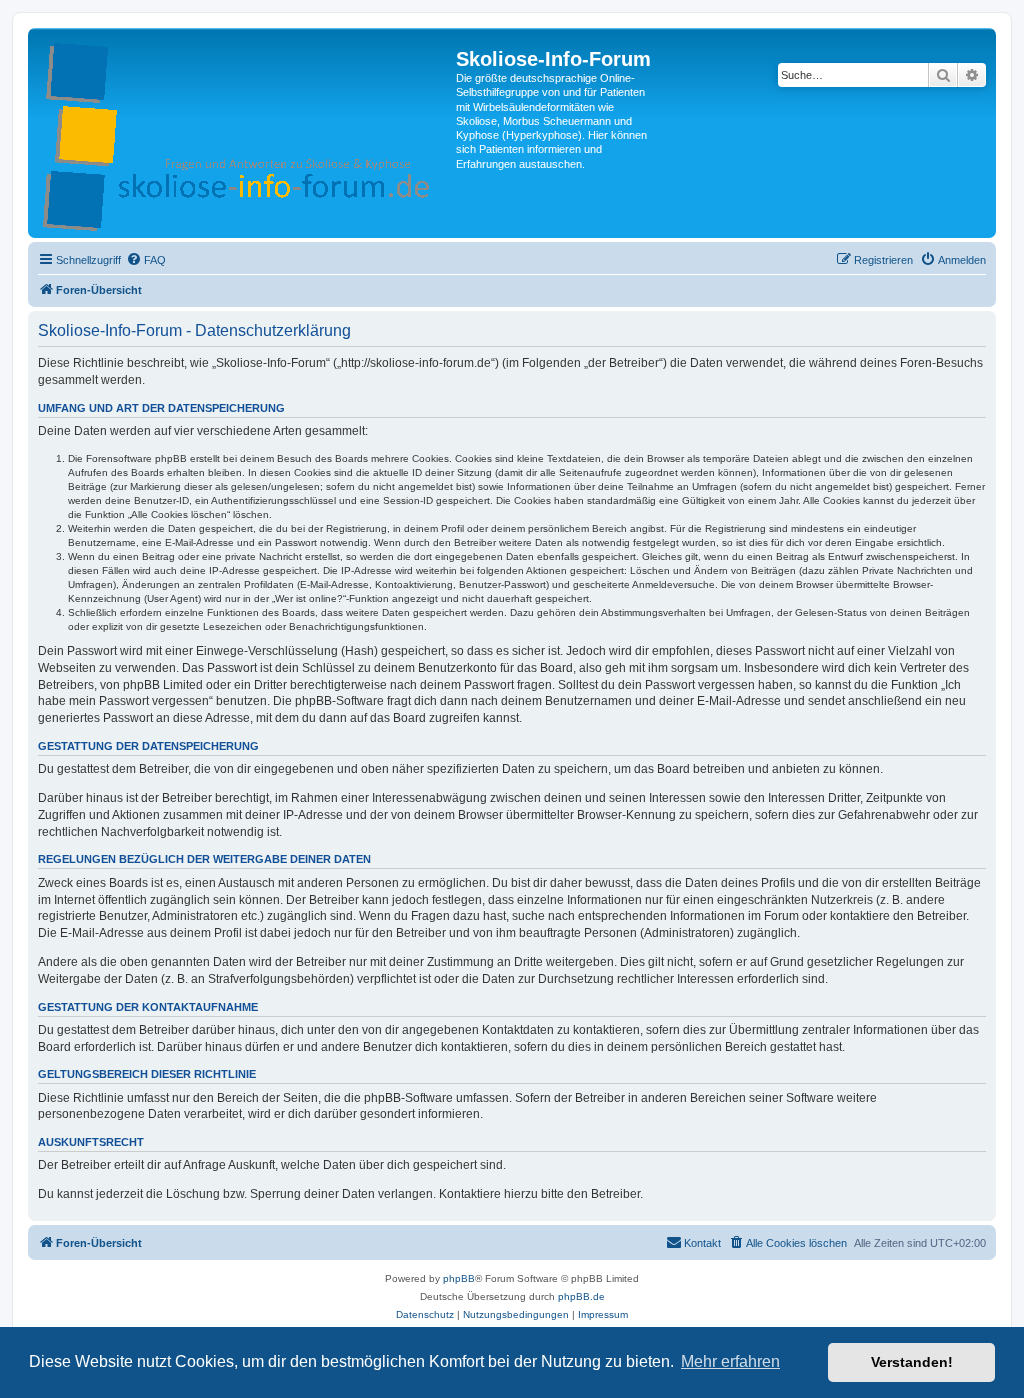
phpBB (459, 1278)
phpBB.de (581, 1296)
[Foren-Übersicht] (244, 133)
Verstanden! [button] (912, 1362)
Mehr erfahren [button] (730, 1361)
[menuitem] (146, 260)
